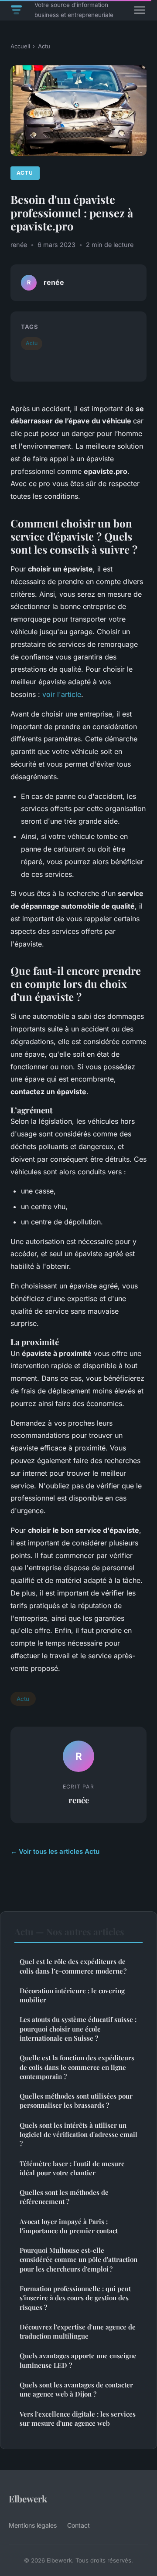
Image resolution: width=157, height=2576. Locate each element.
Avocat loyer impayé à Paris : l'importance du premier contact (69, 2226)
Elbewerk (28, 2498)
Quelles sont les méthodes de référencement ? (64, 2197)
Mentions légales (33, 2525)
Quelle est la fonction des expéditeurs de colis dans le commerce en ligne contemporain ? (77, 2067)
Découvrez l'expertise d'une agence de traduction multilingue (78, 2331)
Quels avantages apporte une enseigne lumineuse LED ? (78, 2360)
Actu (44, 46)
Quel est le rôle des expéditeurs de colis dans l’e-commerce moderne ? (73, 1966)
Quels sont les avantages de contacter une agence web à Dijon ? (76, 2389)
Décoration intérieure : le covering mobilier (72, 1995)
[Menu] (140, 10)
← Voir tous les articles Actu (55, 1851)
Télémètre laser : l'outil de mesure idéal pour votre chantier (72, 2168)
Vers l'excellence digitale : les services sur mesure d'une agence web (78, 2419)
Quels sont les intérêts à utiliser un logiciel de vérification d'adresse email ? (78, 2135)
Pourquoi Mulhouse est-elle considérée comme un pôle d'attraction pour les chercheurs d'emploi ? (78, 2260)
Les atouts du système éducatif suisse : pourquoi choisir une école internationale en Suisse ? (78, 2029)
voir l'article (62, 694)
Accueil (20, 46)
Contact (78, 2525)
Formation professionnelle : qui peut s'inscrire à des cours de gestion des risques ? (75, 2298)
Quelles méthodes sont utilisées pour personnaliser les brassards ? (76, 2101)
